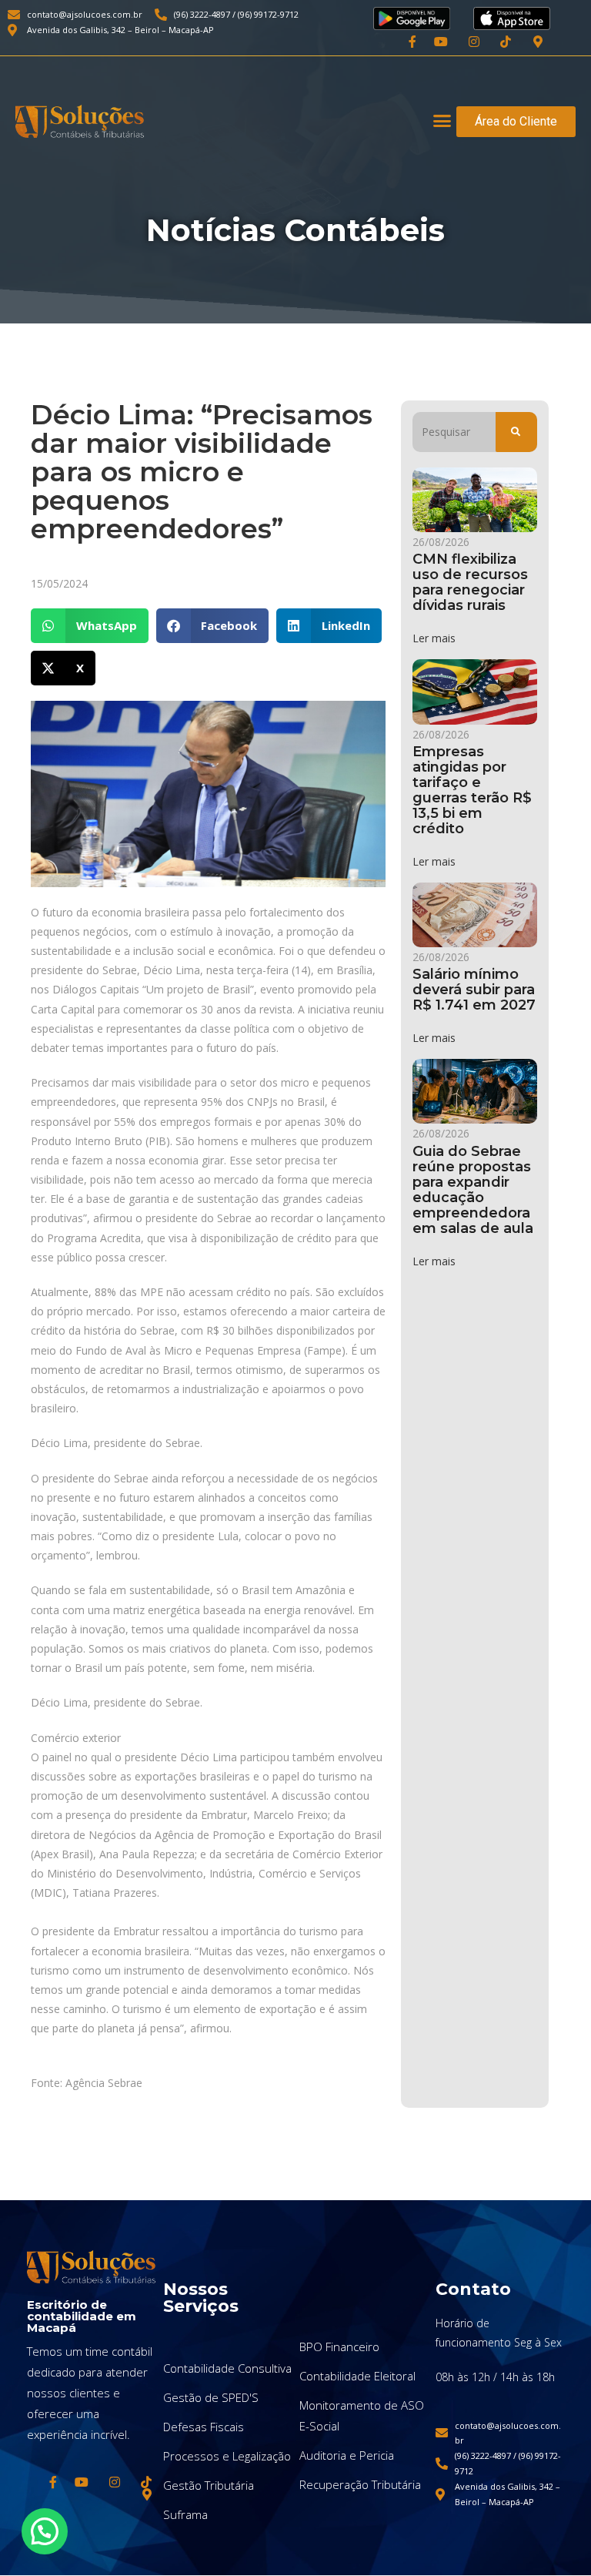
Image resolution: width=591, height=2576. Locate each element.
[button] (442, 121)
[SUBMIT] (516, 432)
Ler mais (434, 638)
